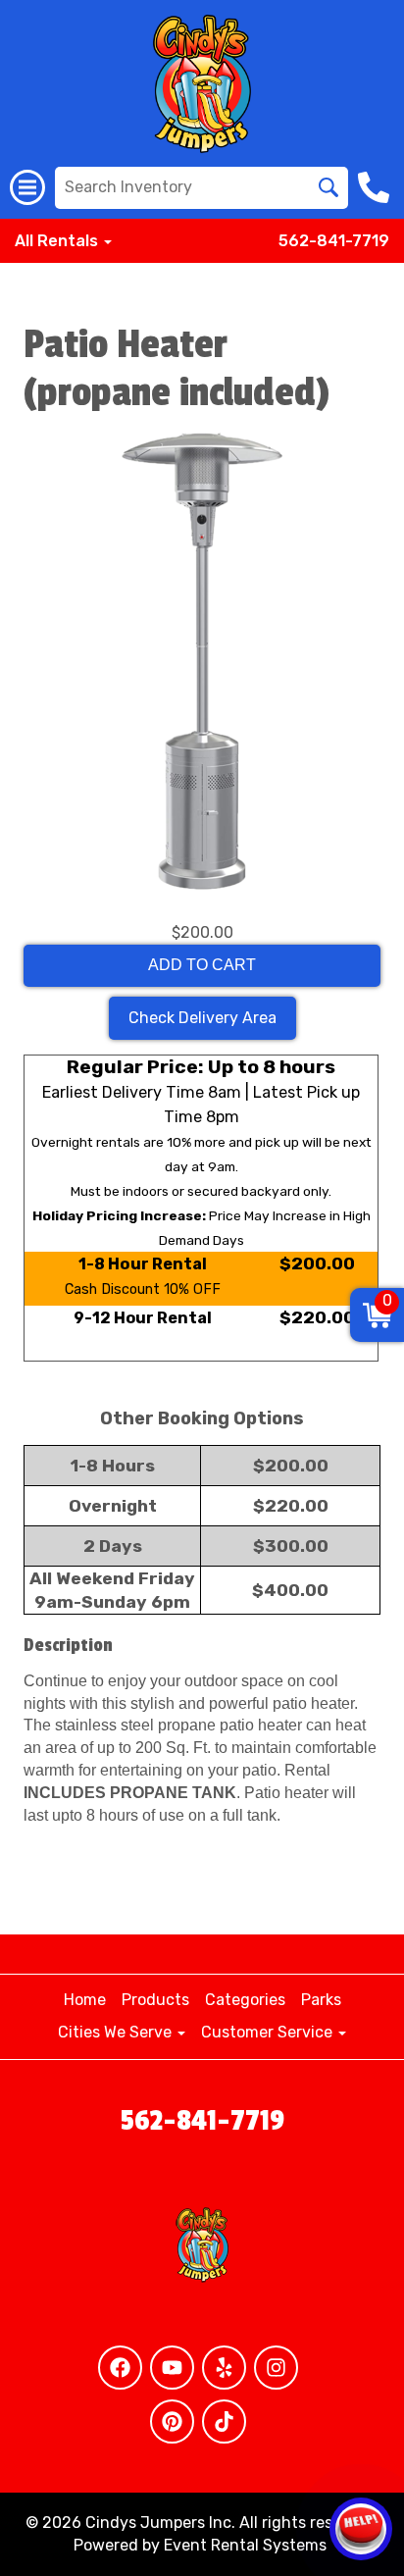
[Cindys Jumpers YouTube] (172, 2368)
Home (85, 2000)
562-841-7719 (334, 241)
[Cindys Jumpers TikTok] (224, 2421)
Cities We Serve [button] (117, 2032)
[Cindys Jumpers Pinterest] (172, 2421)
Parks (321, 2000)
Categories (245, 2000)
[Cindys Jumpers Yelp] (224, 2368)
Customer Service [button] (269, 2032)
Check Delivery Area (202, 1018)
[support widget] (361, 2529)
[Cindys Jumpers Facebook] (120, 2368)
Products (155, 2000)
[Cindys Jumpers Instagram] (276, 2368)
